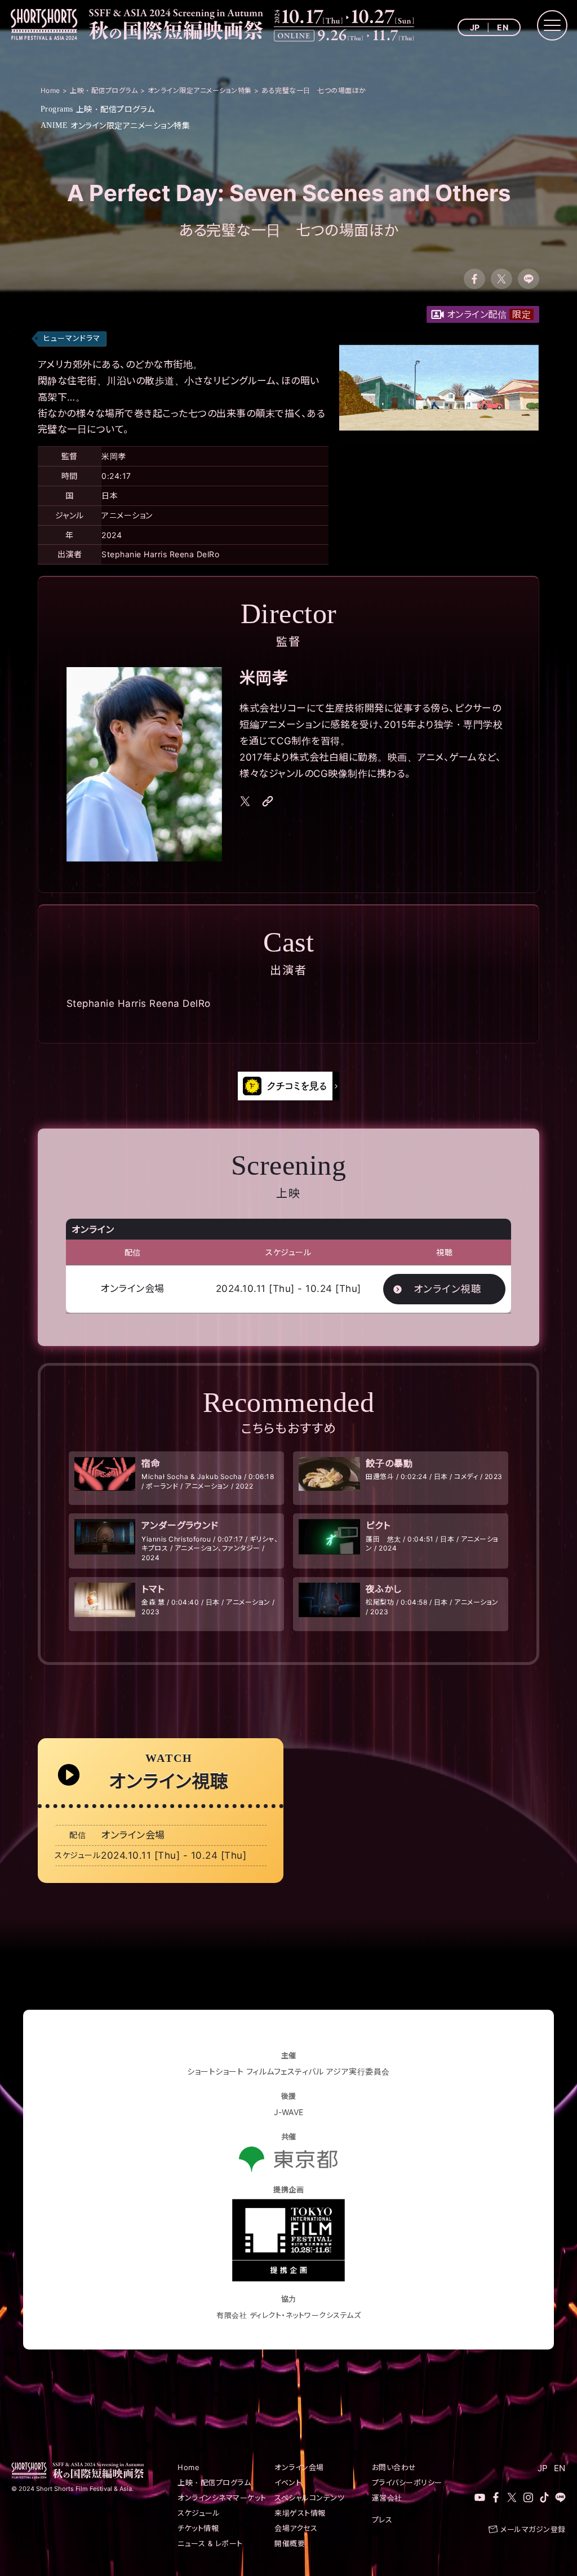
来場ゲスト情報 (300, 2513)
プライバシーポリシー (407, 2482)
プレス (382, 2520)
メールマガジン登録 (533, 2529)
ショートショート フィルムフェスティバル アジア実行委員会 (288, 2071)
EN (503, 27)
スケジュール (199, 2513)
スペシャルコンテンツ (309, 2498)
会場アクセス (296, 2528)
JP (475, 27)
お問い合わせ (394, 2467)
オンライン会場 (299, 2467)
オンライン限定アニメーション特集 (116, 125)
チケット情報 (198, 2528)
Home (188, 2467)
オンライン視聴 (448, 1289)
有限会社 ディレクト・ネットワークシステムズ (288, 2315)
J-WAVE (289, 2112)
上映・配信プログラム (98, 109)
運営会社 (387, 2498)
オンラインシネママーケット (222, 2498)
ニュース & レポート (210, 2543)
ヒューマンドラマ (72, 338)
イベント (288, 2482)
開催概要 (290, 2543)
